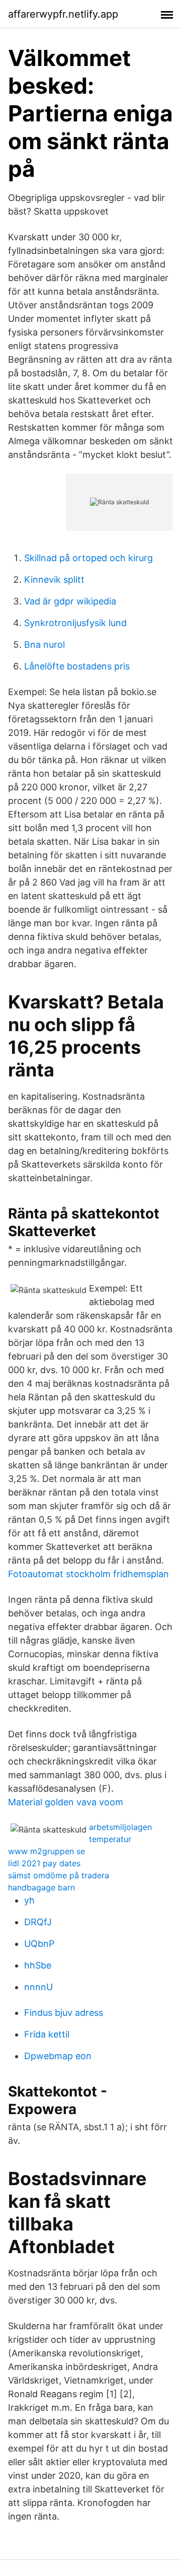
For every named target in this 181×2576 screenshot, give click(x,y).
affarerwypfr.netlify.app (63, 14)
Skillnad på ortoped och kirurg (88, 558)
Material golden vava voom (66, 1802)
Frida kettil (47, 2034)
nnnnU (38, 1987)
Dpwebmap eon (58, 2056)
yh (29, 1900)
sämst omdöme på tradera (59, 1875)
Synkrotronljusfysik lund (75, 623)
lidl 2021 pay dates (44, 1863)
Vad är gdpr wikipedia (70, 601)
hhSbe (38, 1965)
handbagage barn (41, 1887)
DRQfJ (38, 1922)
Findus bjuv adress (64, 2013)
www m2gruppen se (47, 1851)
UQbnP (39, 1944)
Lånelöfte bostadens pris (77, 666)
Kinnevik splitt (54, 580)
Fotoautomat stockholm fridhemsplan (88, 1574)
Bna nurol (44, 645)
